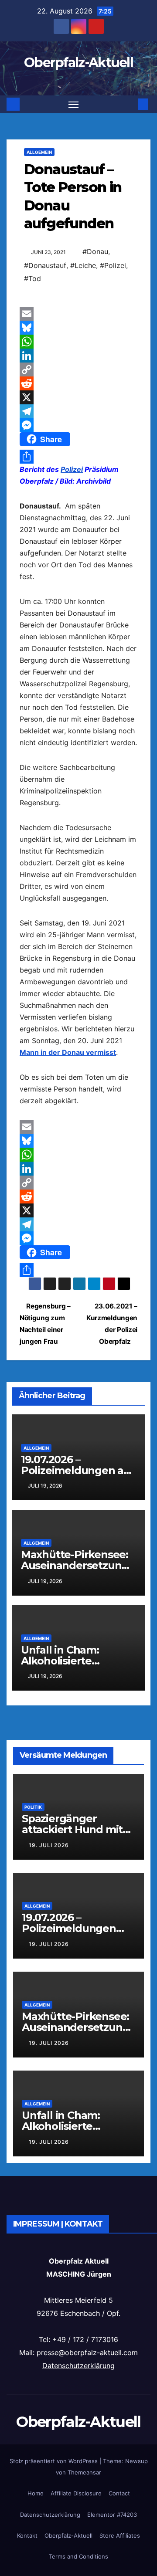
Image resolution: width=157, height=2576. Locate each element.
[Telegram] (78, 411)
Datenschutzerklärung (78, 2366)
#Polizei (113, 265)
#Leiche (83, 265)
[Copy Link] (78, 369)
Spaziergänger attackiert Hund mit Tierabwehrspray (72, 1829)
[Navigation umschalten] (74, 105)
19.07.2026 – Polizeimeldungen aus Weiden (78, 1470)
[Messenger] (78, 425)
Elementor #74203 (112, 2515)
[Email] (78, 314)
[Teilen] (78, 457)
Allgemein (39, 152)
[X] (78, 397)
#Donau (95, 251)
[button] (130, 104)
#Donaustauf (45, 265)
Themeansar (84, 2472)
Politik (33, 1807)
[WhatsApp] (78, 342)
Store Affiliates (120, 2535)
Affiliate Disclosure (76, 2493)
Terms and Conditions (78, 2556)
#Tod (32, 278)
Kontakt (27, 2535)
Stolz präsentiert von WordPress (55, 2461)
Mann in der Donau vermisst (68, 1052)
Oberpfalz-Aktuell (78, 63)
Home (36, 2493)
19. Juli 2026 (49, 1845)
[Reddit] (78, 383)
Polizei (72, 469)
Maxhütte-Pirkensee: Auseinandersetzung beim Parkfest (75, 1565)
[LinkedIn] (78, 356)
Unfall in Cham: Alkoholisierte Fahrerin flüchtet (65, 1661)
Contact (119, 2493)
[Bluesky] (78, 328)
